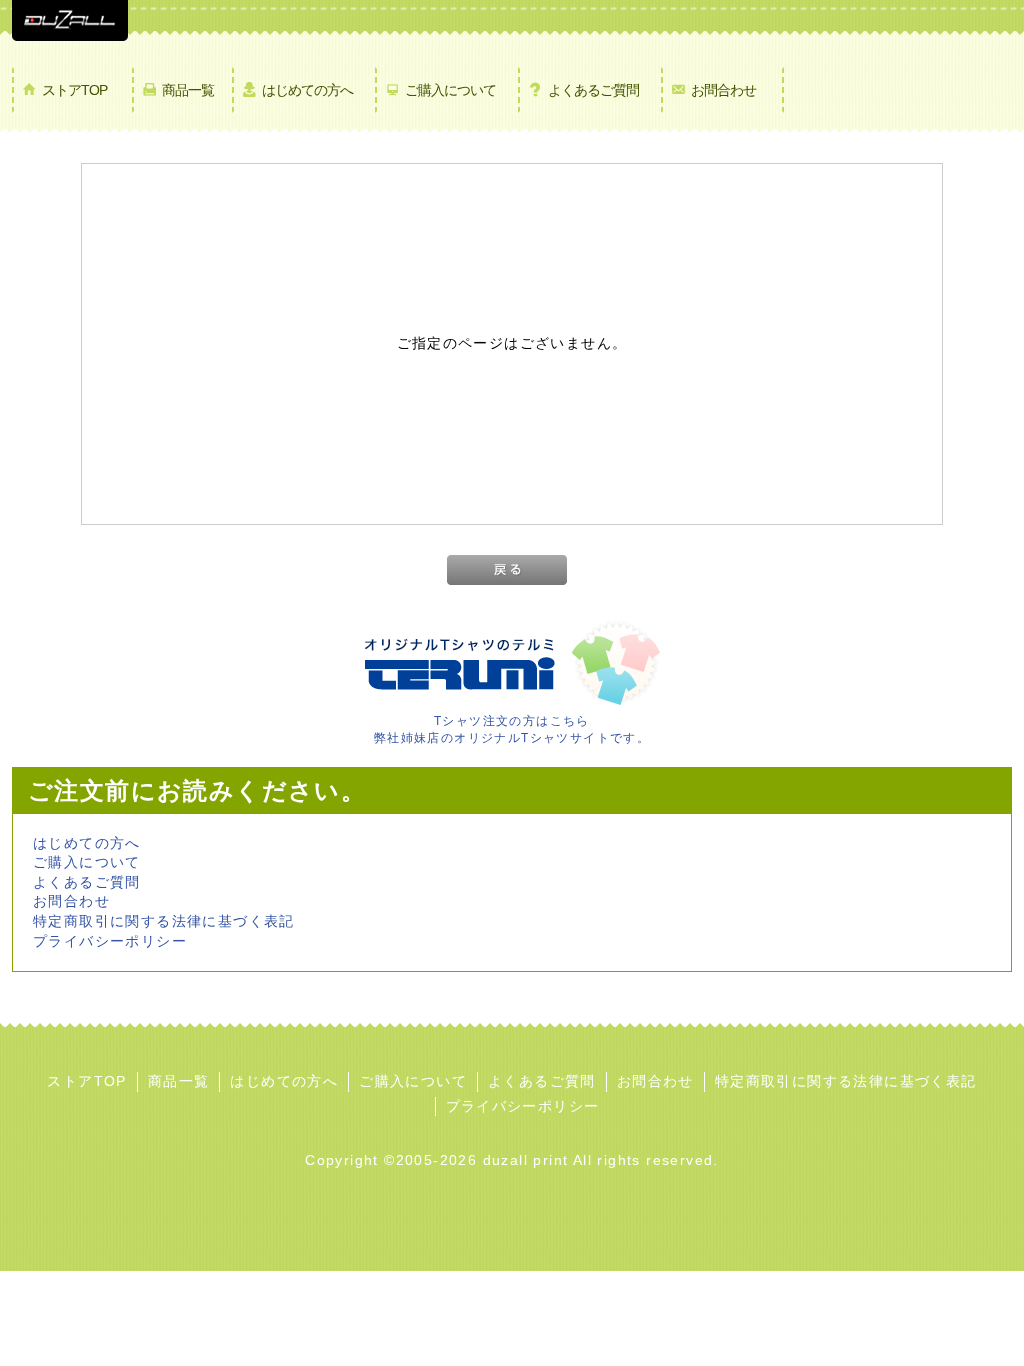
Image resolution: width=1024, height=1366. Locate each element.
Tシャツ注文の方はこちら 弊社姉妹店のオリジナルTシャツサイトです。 (512, 729)
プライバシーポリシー (110, 941)
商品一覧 (188, 90)
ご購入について (450, 90)
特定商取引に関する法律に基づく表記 (164, 921)
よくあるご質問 (593, 90)
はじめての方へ (307, 90)
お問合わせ (723, 90)
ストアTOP (74, 90)
